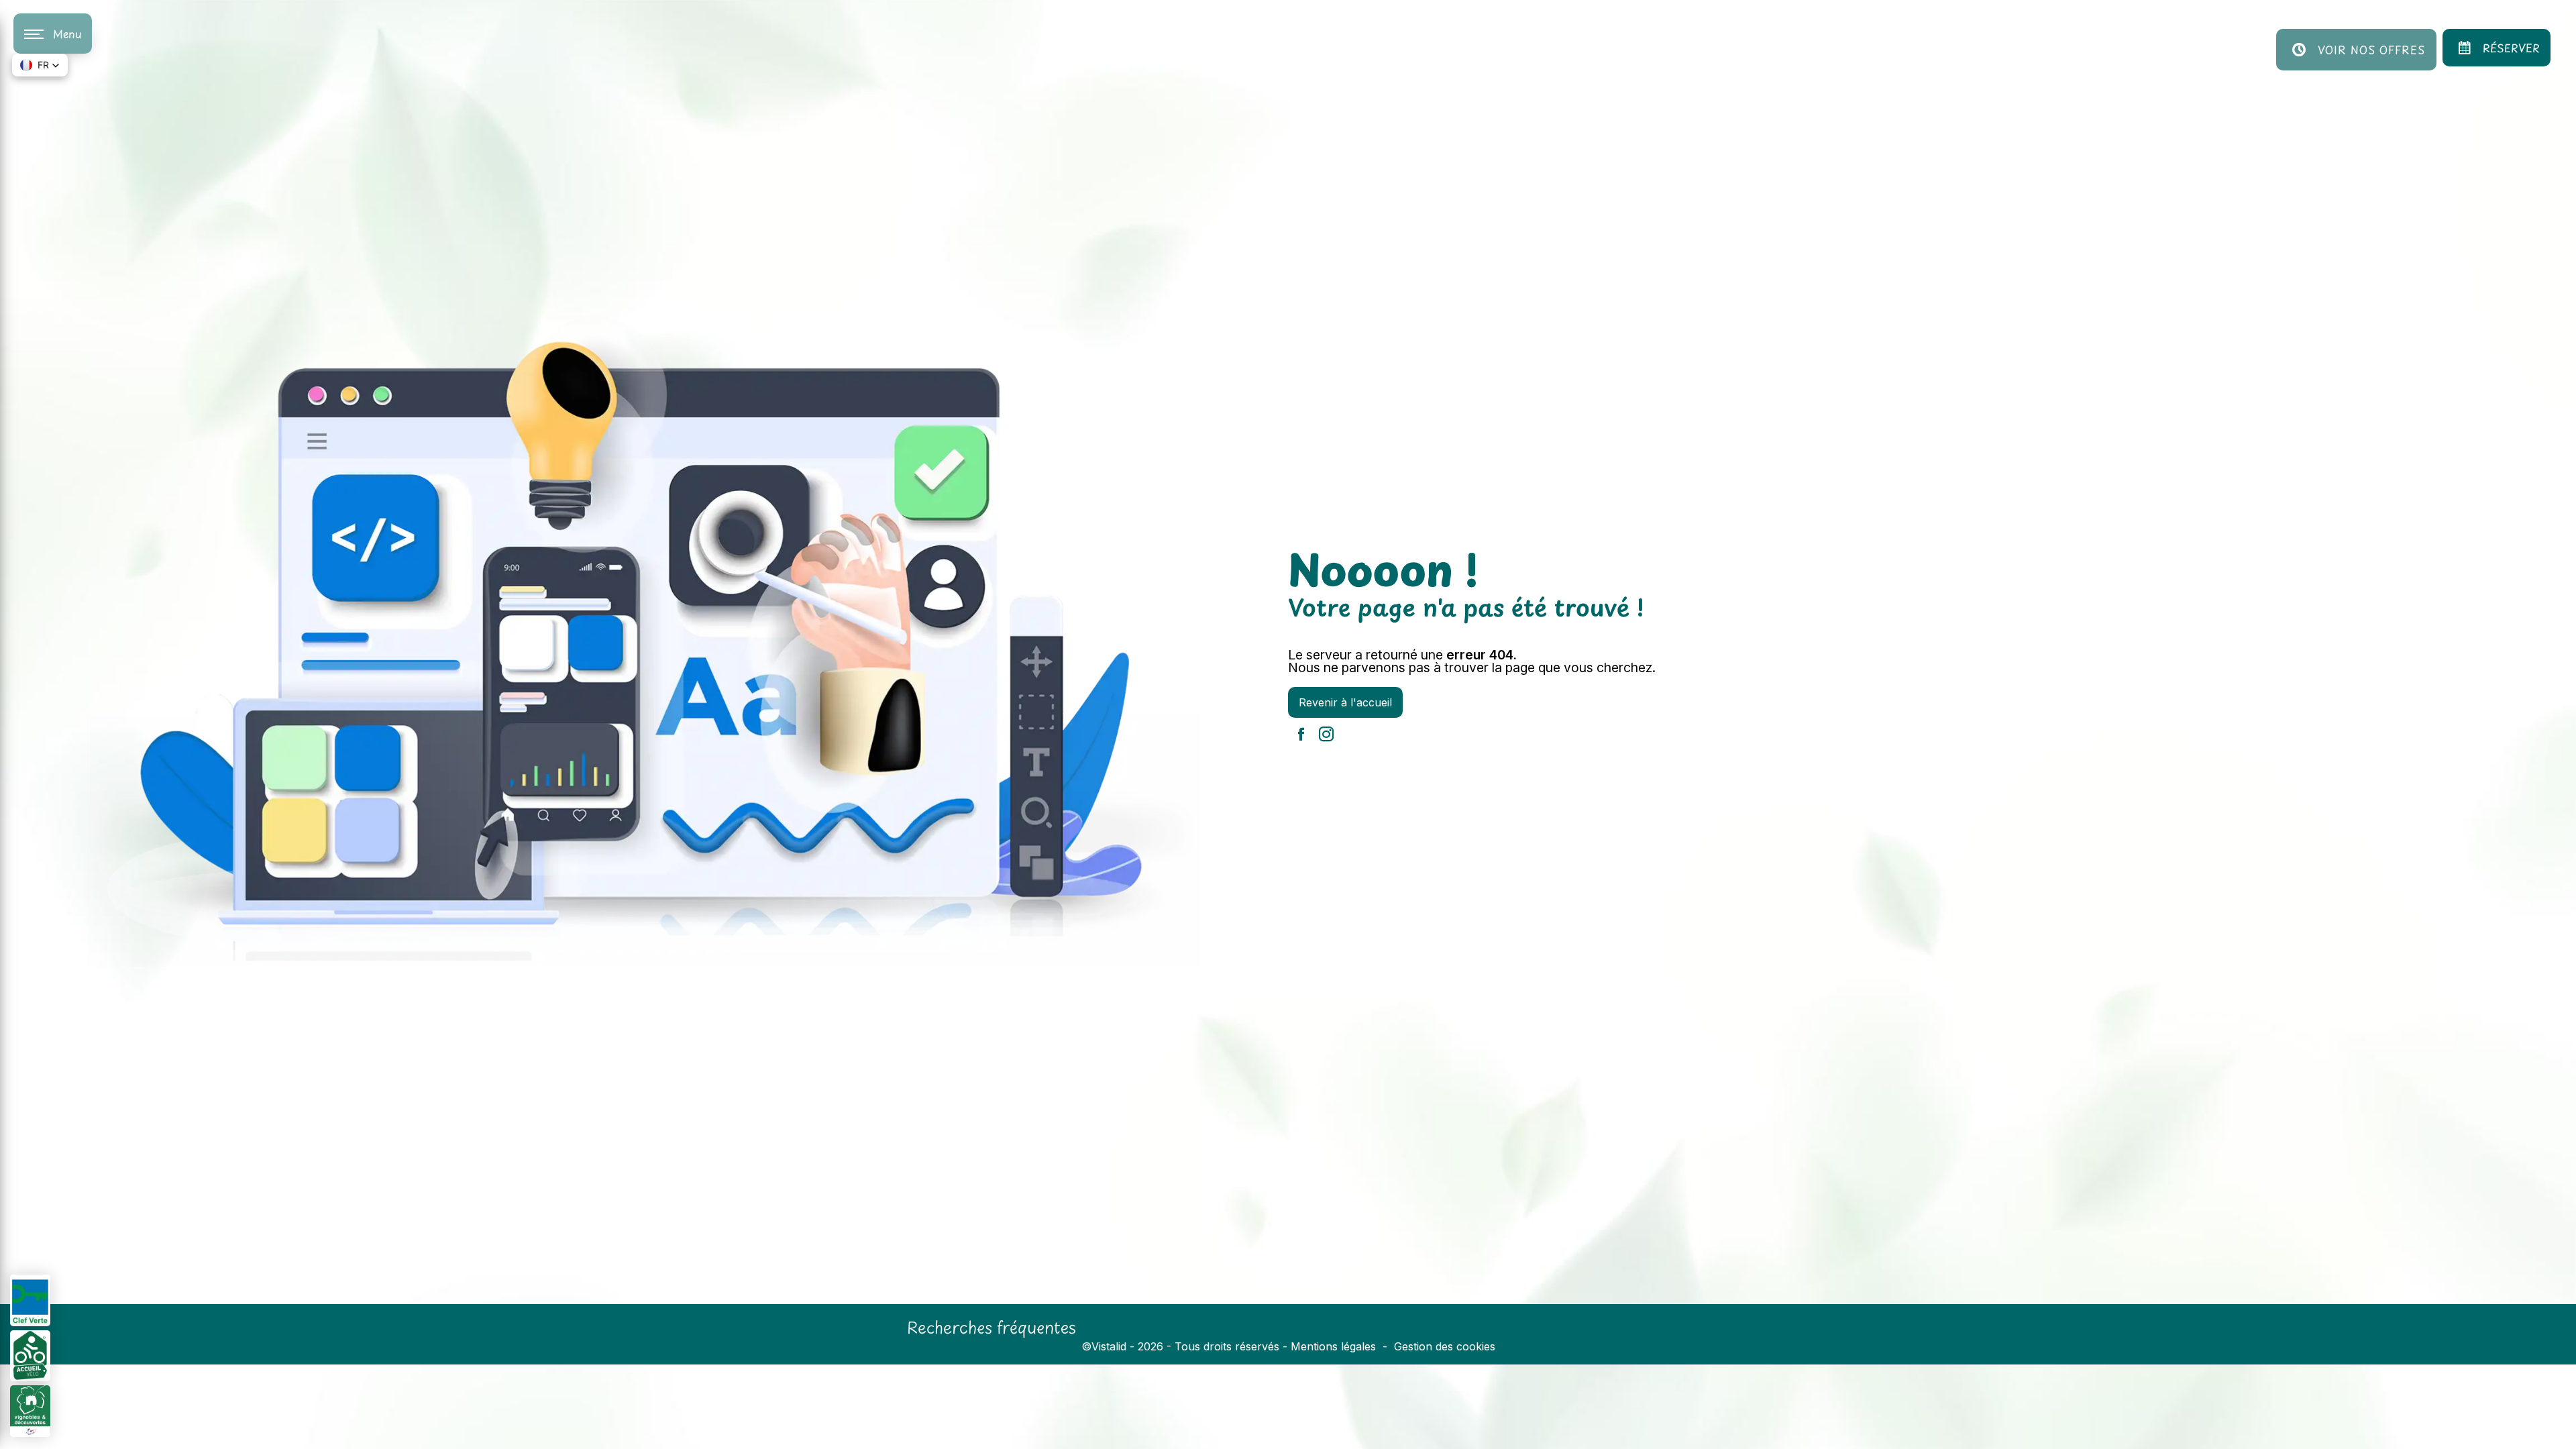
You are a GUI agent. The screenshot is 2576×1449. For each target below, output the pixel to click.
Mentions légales (1333, 1346)
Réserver (2511, 48)
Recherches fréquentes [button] (991, 1327)
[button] (40, 65)
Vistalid (1109, 1346)
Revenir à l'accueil (1345, 702)
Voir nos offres (2371, 50)
